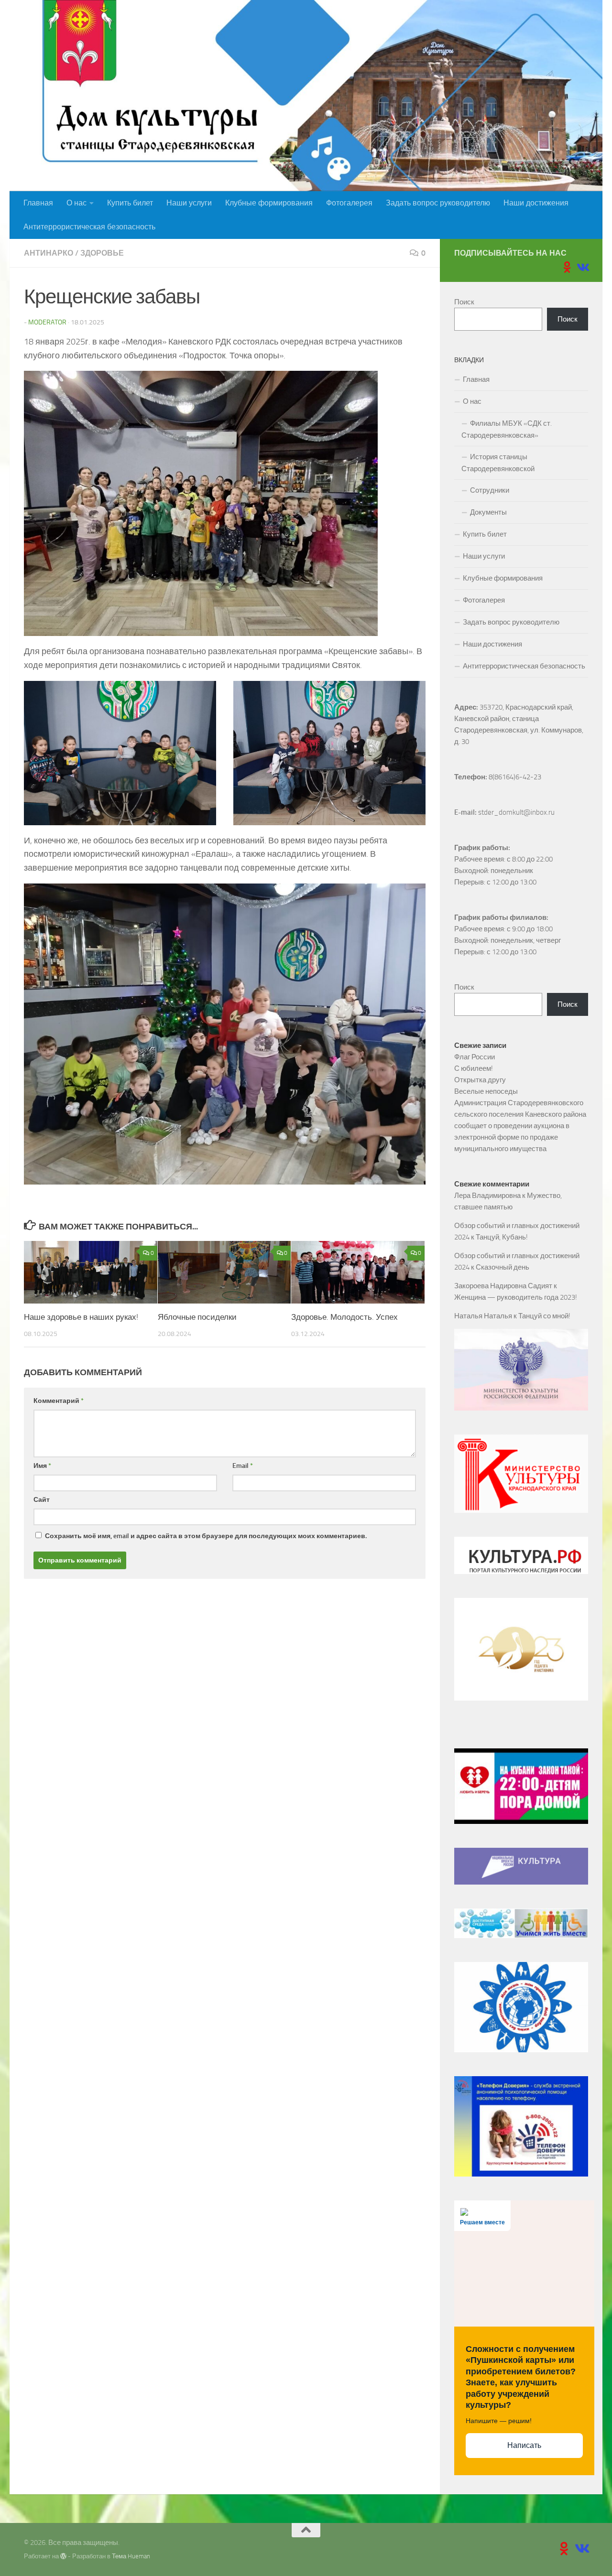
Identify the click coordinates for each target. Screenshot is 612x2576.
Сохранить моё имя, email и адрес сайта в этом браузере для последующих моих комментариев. (206, 1536)
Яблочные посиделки (197, 1317)
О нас (76, 203)
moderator (47, 322)
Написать (524, 2445)
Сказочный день (503, 1267)
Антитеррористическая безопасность (89, 227)
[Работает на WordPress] (63, 2556)
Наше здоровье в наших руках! (81, 1317)
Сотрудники (490, 490)
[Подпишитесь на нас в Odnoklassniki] (567, 267)
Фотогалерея (349, 203)
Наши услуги (189, 203)
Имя (42, 1466)
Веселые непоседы (486, 1091)
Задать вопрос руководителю (438, 203)
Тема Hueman (131, 2556)
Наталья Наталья (483, 1316)
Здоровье (102, 253)
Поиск (464, 302)
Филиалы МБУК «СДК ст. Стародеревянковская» (507, 429)
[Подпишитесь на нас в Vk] (582, 267)
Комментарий (59, 1401)
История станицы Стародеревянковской (498, 463)
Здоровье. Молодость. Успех (344, 1317)
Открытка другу (480, 1080)
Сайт (42, 1500)
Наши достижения (536, 203)
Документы (488, 512)
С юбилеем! (474, 1068)
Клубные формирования (269, 203)
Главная (38, 203)
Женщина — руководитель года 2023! (516, 1297)
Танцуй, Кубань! (502, 1237)
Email (243, 1466)
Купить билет (130, 203)
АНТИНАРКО (49, 253)
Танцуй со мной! (544, 1316)
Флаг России (475, 1057)
